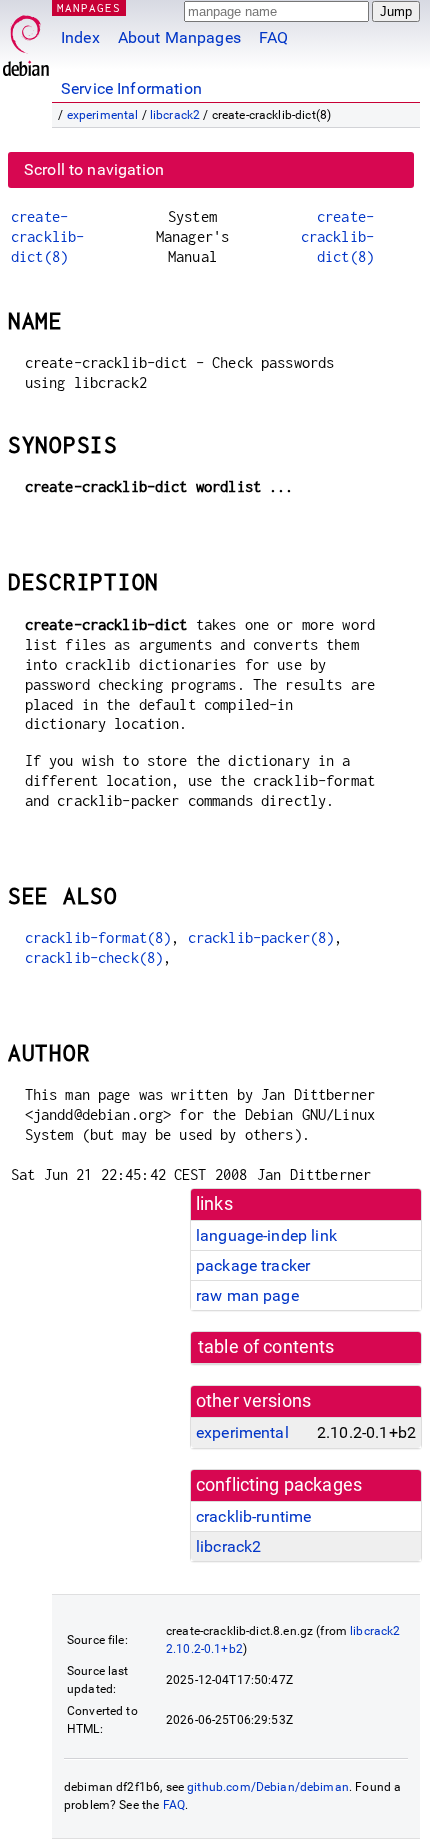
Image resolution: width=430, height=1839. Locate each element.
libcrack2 (175, 115)
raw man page (247, 1295)
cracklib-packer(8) (261, 937)
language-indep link (266, 1235)
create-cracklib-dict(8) (47, 236)
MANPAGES (89, 7)
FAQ (273, 37)
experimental (103, 115)
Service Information (131, 88)
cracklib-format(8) (98, 937)
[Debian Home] (26, 40)
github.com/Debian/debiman (268, 1787)
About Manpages (179, 37)
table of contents (266, 1347)
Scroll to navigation (94, 169)
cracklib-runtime (253, 1516)
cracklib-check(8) (94, 957)
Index (80, 37)
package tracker (253, 1265)
